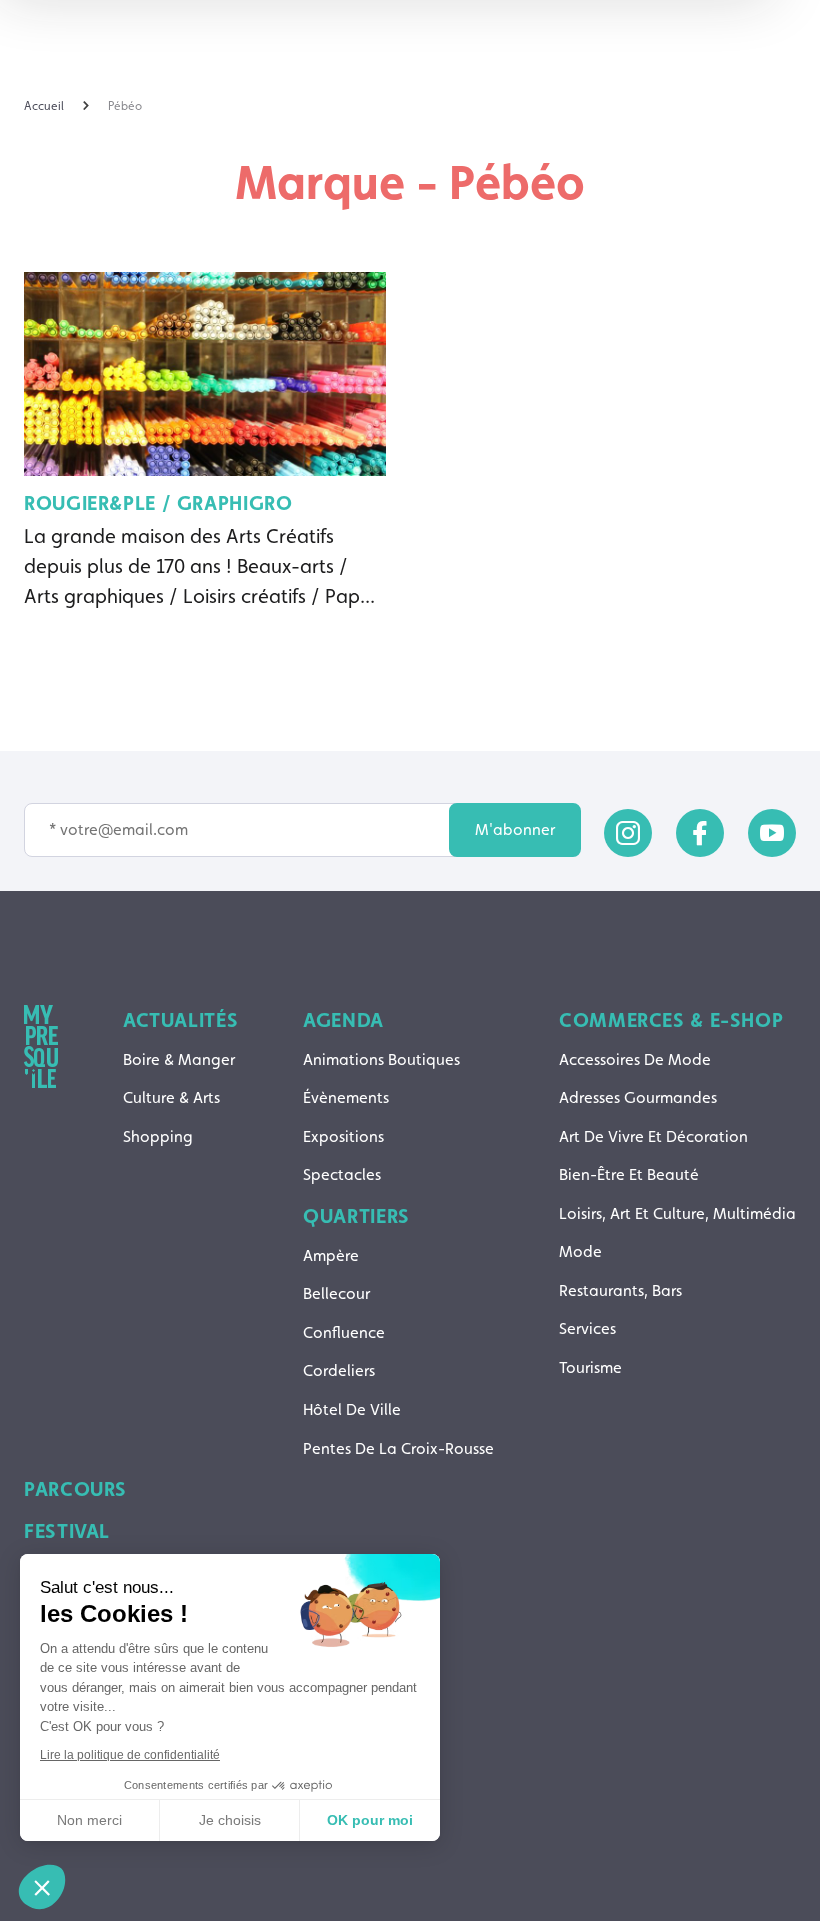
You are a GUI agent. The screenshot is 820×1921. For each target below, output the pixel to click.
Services (587, 1328)
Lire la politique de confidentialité (130, 1755)
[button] (42, 1887)
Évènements (346, 1097)
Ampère (331, 1255)
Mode (580, 1251)
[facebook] (700, 833)
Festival (67, 1531)
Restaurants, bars (620, 1290)
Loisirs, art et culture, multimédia (677, 1213)
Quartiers (356, 1216)
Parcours (75, 1489)
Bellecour (336, 1293)
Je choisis (230, 1820)
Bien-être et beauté (629, 1174)
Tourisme (590, 1367)
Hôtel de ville (352, 1409)
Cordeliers (339, 1370)
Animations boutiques (381, 1059)
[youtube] (772, 833)
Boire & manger (179, 1059)
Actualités (180, 1020)
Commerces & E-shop (671, 1020)
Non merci (89, 1820)
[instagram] (628, 833)
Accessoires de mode (635, 1059)
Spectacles (342, 1174)
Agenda (343, 1020)
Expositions (343, 1136)
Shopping (158, 1136)
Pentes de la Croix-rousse (398, 1448)
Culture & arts (171, 1097)
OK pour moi (370, 1820)
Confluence (344, 1332)
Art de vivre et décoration (653, 1136)
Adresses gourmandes (638, 1097)
